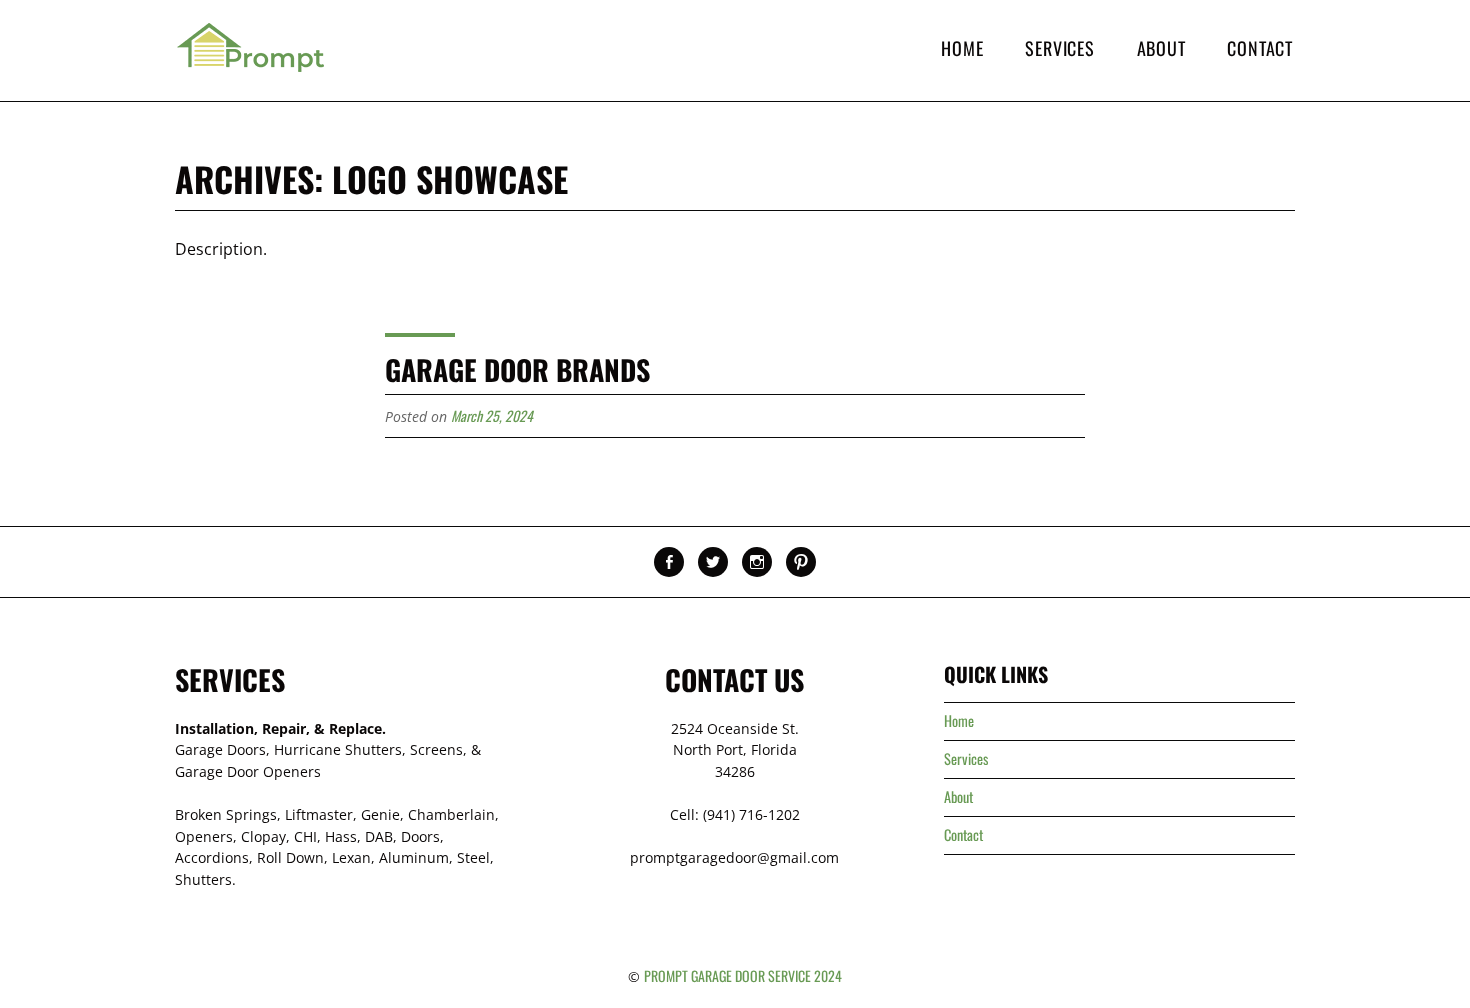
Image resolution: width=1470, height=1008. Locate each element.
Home (962, 48)
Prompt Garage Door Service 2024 (743, 975)
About (1161, 48)
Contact (1260, 48)
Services (1059, 48)
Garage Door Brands (517, 369)
